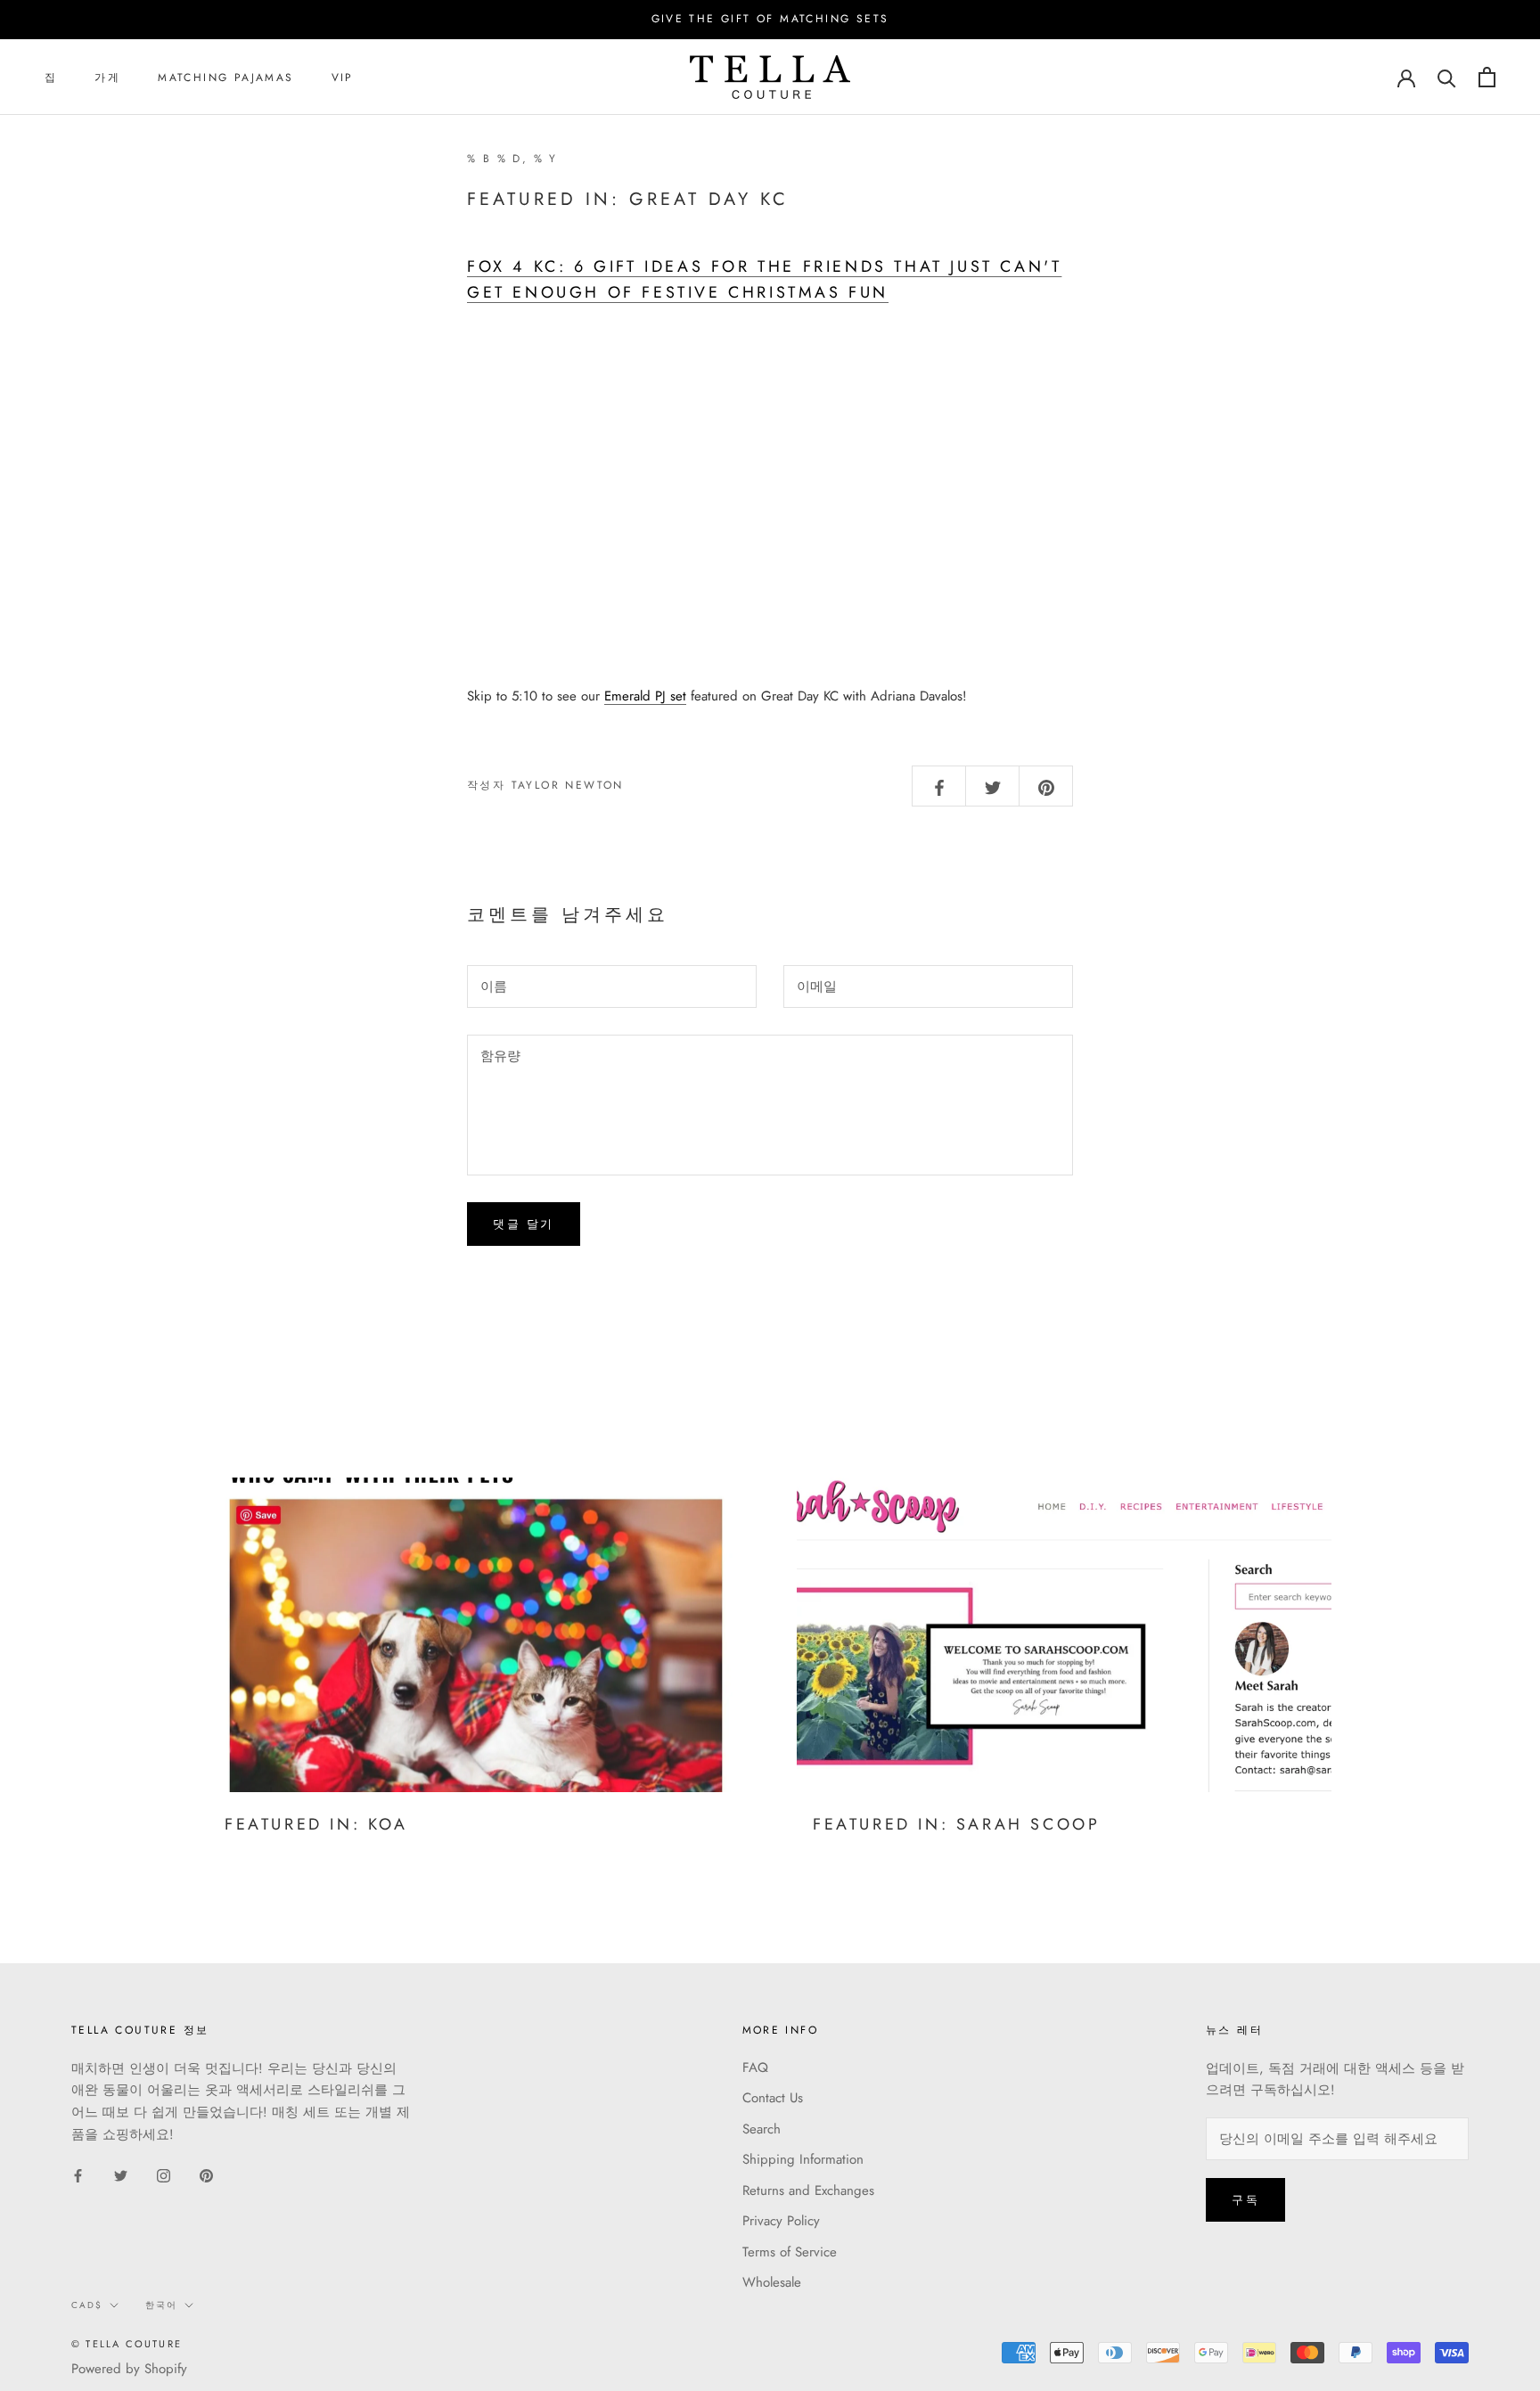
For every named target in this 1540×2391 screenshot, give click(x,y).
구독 (1245, 2200)
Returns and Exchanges (808, 2190)
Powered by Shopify (129, 2369)
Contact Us (773, 2098)
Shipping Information (803, 2159)
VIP (343, 78)
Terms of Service (790, 2252)
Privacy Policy (781, 2221)
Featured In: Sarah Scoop (956, 1824)
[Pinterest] (206, 2175)
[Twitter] (121, 2175)
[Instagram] (164, 2175)
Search (762, 2129)
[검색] (1447, 77)
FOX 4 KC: (520, 266)
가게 (107, 78)
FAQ (755, 2068)
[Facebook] (78, 2175)
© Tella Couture (127, 2344)
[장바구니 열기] (1487, 77)
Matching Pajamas (225, 78)
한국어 (161, 2305)
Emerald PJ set (645, 696)
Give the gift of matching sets (770, 19)
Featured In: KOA (316, 1824)
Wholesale (772, 2282)
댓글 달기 (524, 1224)
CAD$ (87, 2305)
